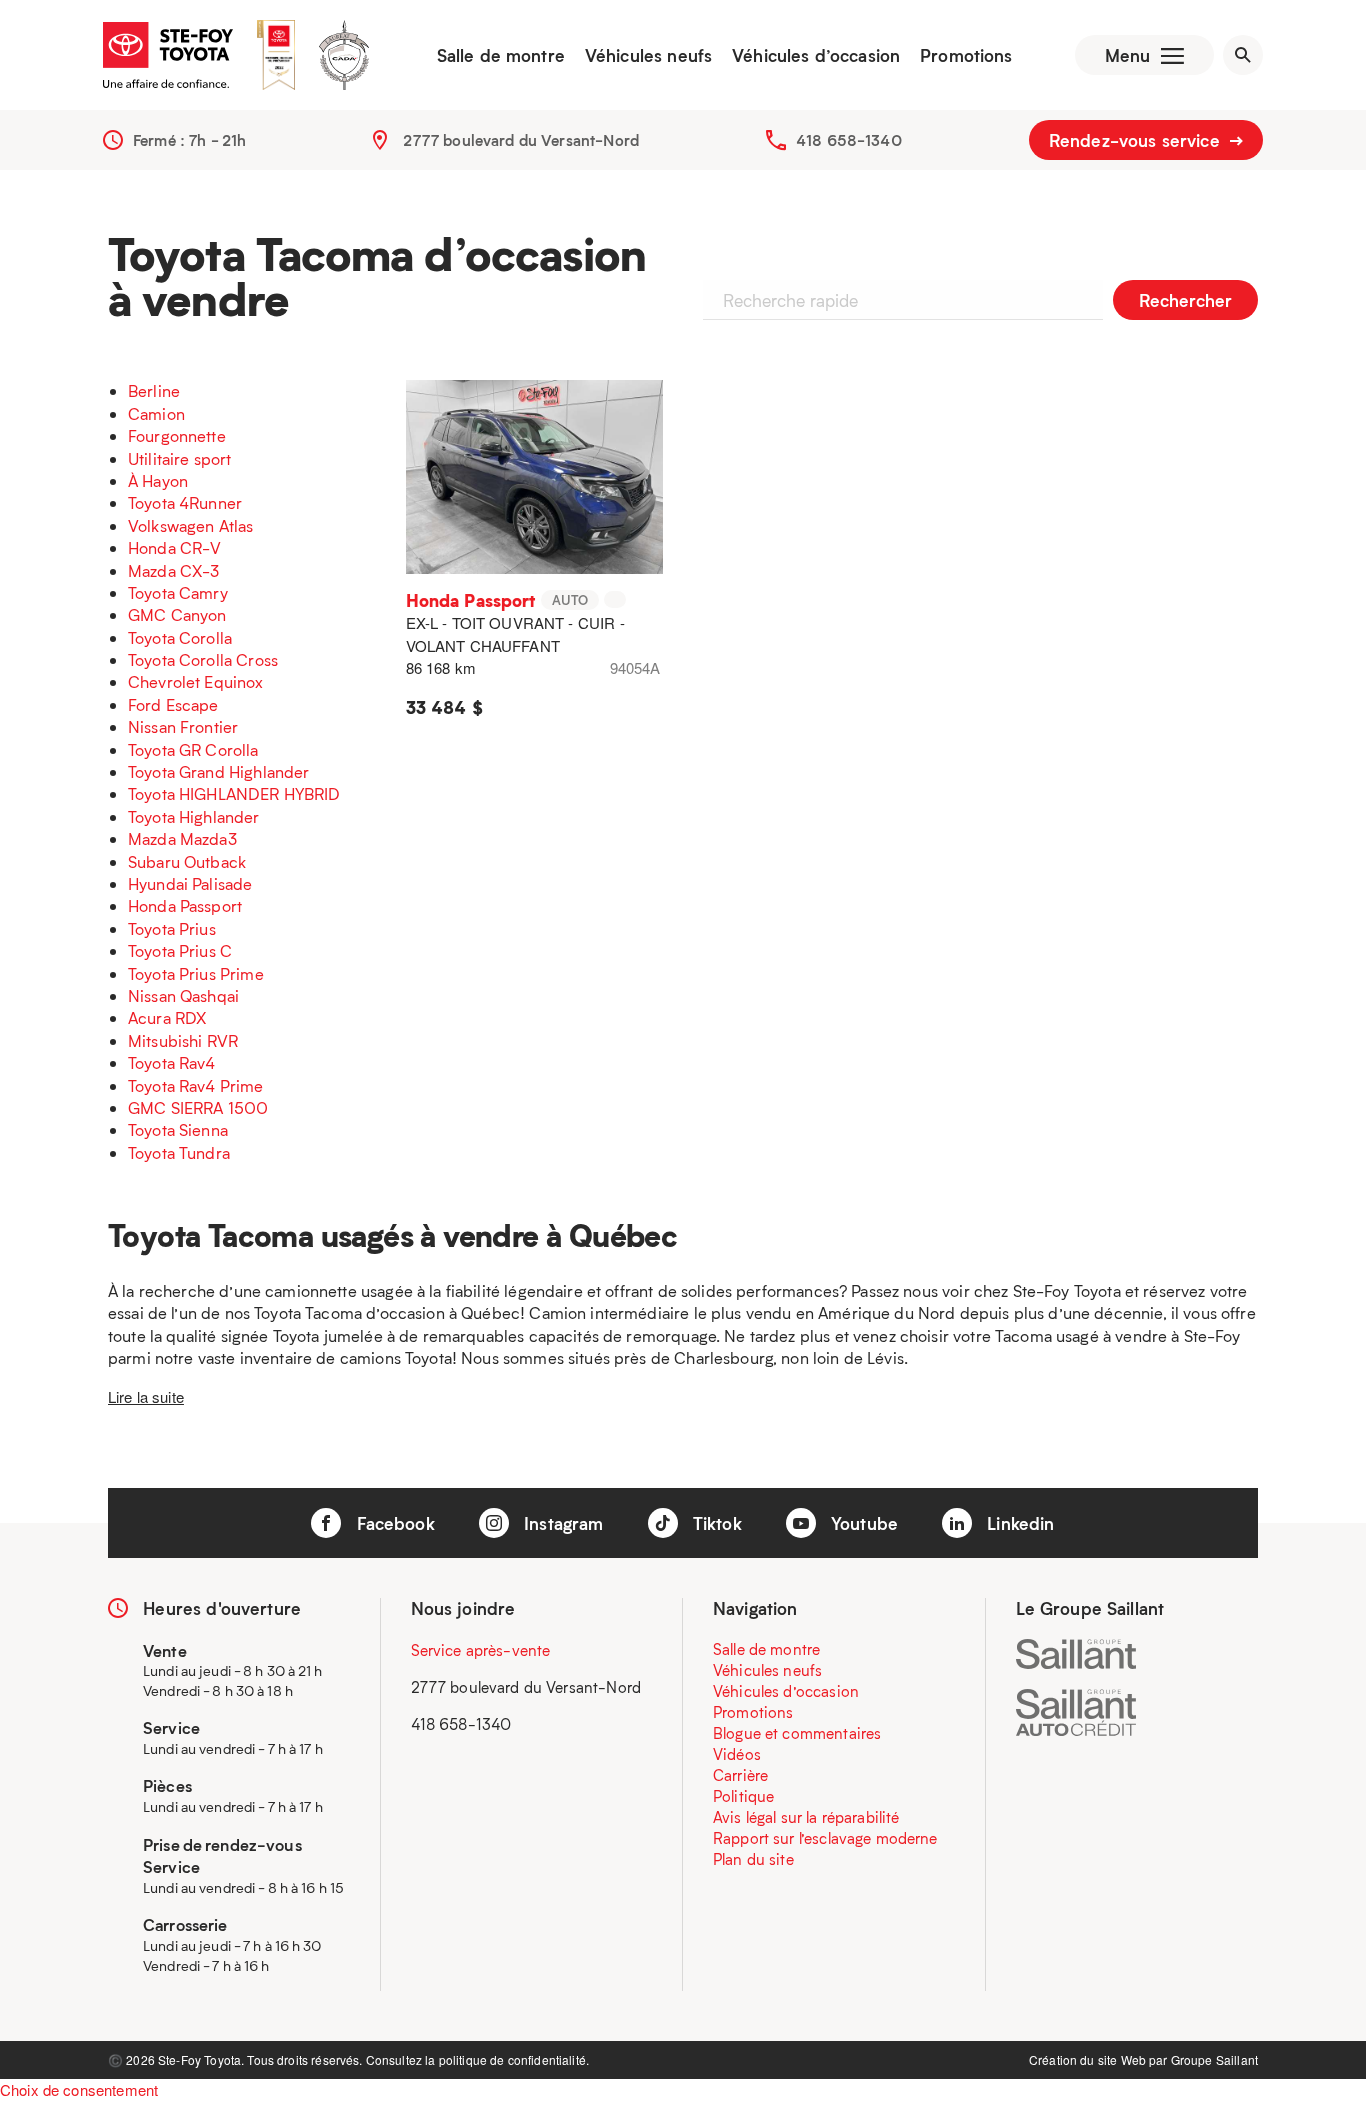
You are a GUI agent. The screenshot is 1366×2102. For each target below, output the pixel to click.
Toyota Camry (178, 592)
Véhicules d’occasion (816, 55)
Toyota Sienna (178, 1129)
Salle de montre (501, 55)
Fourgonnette (177, 435)
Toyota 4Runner (185, 502)
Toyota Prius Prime (196, 973)
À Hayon (158, 480)
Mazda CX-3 (174, 570)
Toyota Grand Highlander (218, 771)
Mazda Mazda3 (182, 838)
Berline (154, 390)
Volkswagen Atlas (190, 525)
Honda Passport (185, 905)
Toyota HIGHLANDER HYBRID (234, 793)
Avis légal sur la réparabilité (806, 1817)
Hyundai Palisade (190, 883)
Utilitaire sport (179, 458)
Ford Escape (173, 704)
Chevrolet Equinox (196, 681)
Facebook (392, 1523)
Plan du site (753, 1859)
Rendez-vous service (1137, 140)
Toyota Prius (172, 928)
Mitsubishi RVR (183, 1040)
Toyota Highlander (194, 816)
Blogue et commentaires (797, 1733)
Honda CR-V (175, 547)
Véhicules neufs (648, 55)
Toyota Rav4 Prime (196, 1085)
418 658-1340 (849, 140)
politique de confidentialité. (514, 2059)
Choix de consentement (79, 2089)
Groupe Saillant (1214, 2059)
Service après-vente (481, 1650)
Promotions (966, 55)
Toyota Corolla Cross (203, 659)
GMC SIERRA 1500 (198, 1107)
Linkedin (1018, 1523)
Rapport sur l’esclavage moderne (825, 1838)
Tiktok (715, 1523)
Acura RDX (167, 1017)
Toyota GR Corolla (193, 749)
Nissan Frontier (183, 726)
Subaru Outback (187, 861)
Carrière (740, 1775)
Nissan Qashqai (183, 995)
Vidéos (737, 1754)
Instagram (561, 1523)
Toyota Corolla (180, 637)
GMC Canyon (177, 614)
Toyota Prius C (180, 950)
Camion (156, 413)
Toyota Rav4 (172, 1062)
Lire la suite (146, 1396)
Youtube (862, 1523)
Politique (743, 1796)
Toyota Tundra (179, 1152)
